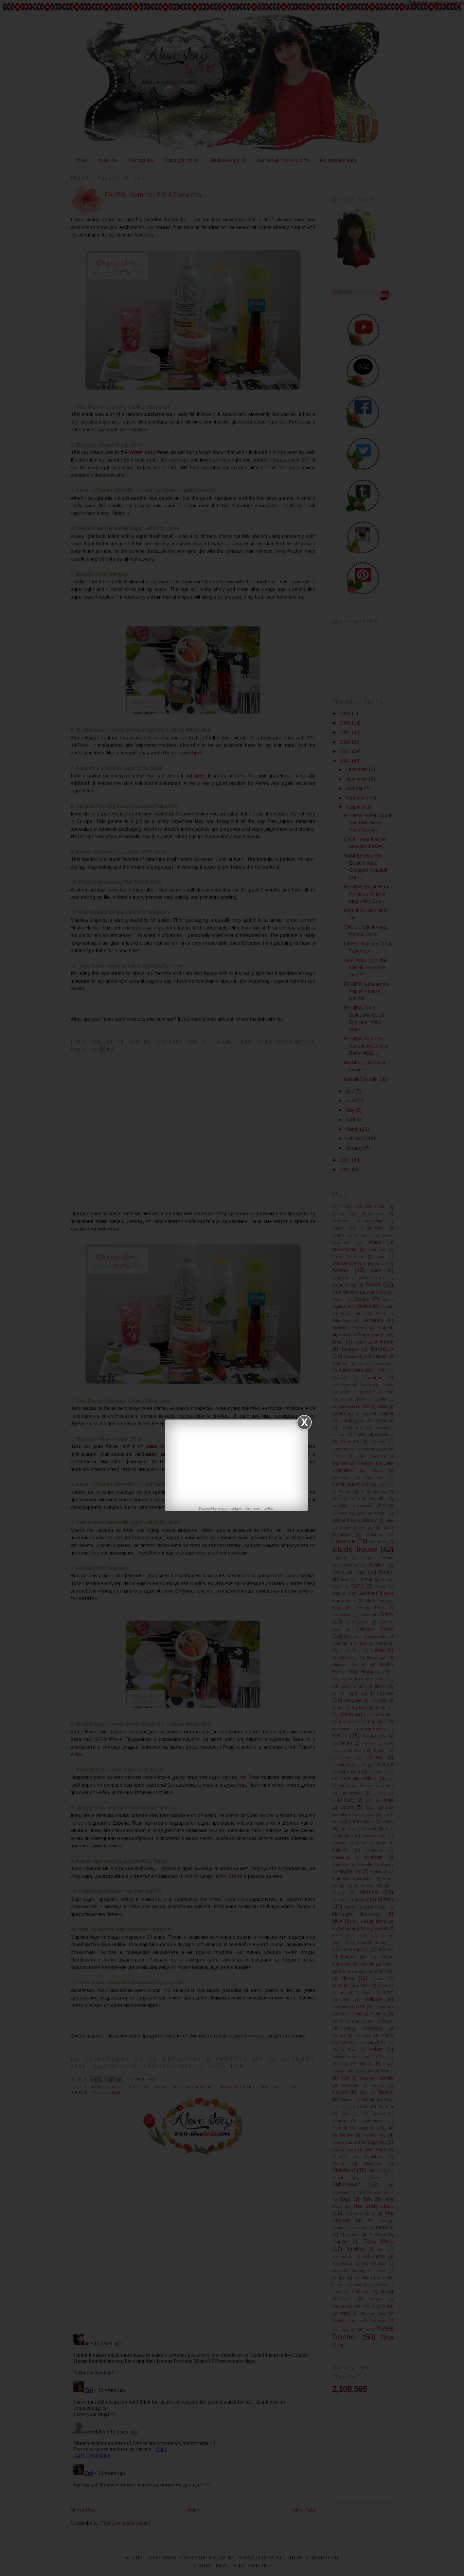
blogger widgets (230, 1509)
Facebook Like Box (259, 1509)
